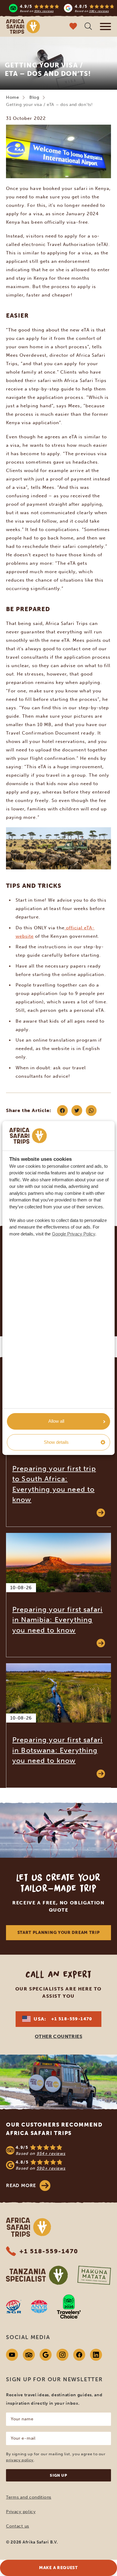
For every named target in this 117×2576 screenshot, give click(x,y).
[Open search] (88, 27)
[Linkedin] (96, 2355)
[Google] (46, 2355)
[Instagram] (62, 2355)
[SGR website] (14, 2307)
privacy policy (20, 2460)
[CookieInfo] (28, 1136)
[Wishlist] (73, 27)
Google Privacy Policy (73, 1234)
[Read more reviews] (62, 8)
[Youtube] (12, 2355)
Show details (56, 1442)
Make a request (58, 2568)
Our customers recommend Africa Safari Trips (54, 2129)
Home (13, 97)
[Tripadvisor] (29, 2355)
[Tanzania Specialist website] (37, 2275)
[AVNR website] (39, 2307)
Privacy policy (21, 2512)
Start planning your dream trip (59, 1933)
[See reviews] (58, 2158)
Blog (34, 97)
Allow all (56, 1421)
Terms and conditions (29, 2497)
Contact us (18, 2526)
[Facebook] (79, 2355)
